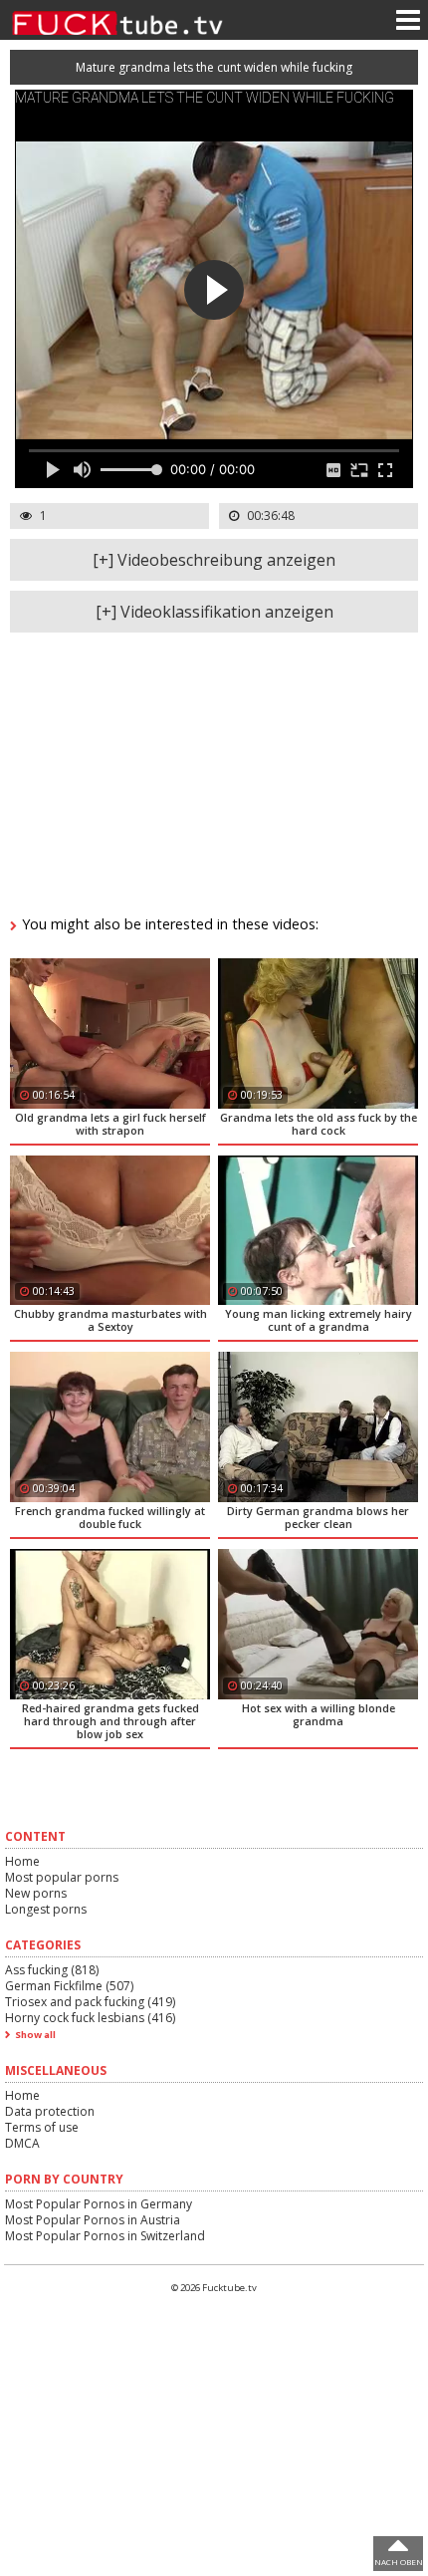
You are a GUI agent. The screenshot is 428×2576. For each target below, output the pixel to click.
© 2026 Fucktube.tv (214, 2288)
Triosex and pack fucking (90, 2002)
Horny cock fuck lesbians (90, 2018)
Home (22, 1861)
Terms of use (42, 2127)
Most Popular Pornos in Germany (99, 2204)
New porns (36, 1893)
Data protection (50, 2111)
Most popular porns (62, 1877)
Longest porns (46, 1909)
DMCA (22, 2143)
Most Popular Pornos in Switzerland (105, 2236)
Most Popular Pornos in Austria (93, 2220)
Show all (35, 2035)
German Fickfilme (69, 1986)
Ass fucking (52, 1970)
